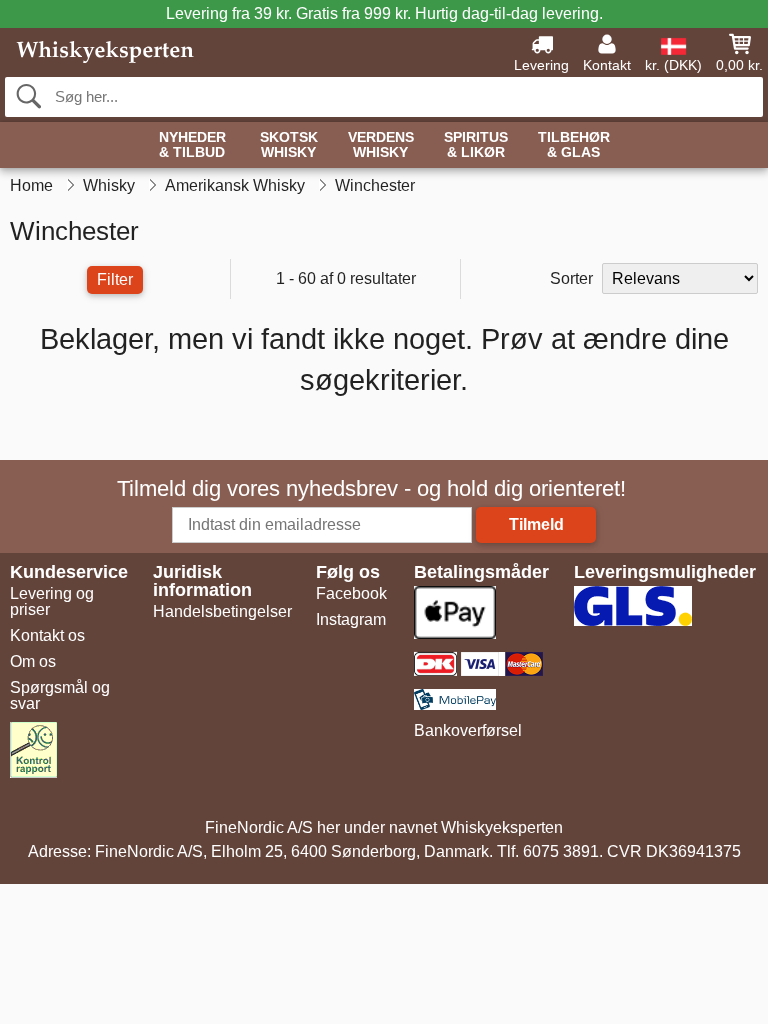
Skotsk (289, 145)
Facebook (351, 593)
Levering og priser (52, 601)
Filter (115, 279)
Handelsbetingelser (222, 611)
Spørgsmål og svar (60, 695)
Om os (33, 661)
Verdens (381, 145)
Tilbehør (574, 145)
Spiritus (476, 145)
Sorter (571, 278)
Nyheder (192, 145)
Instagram (351, 619)
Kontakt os (47, 635)
